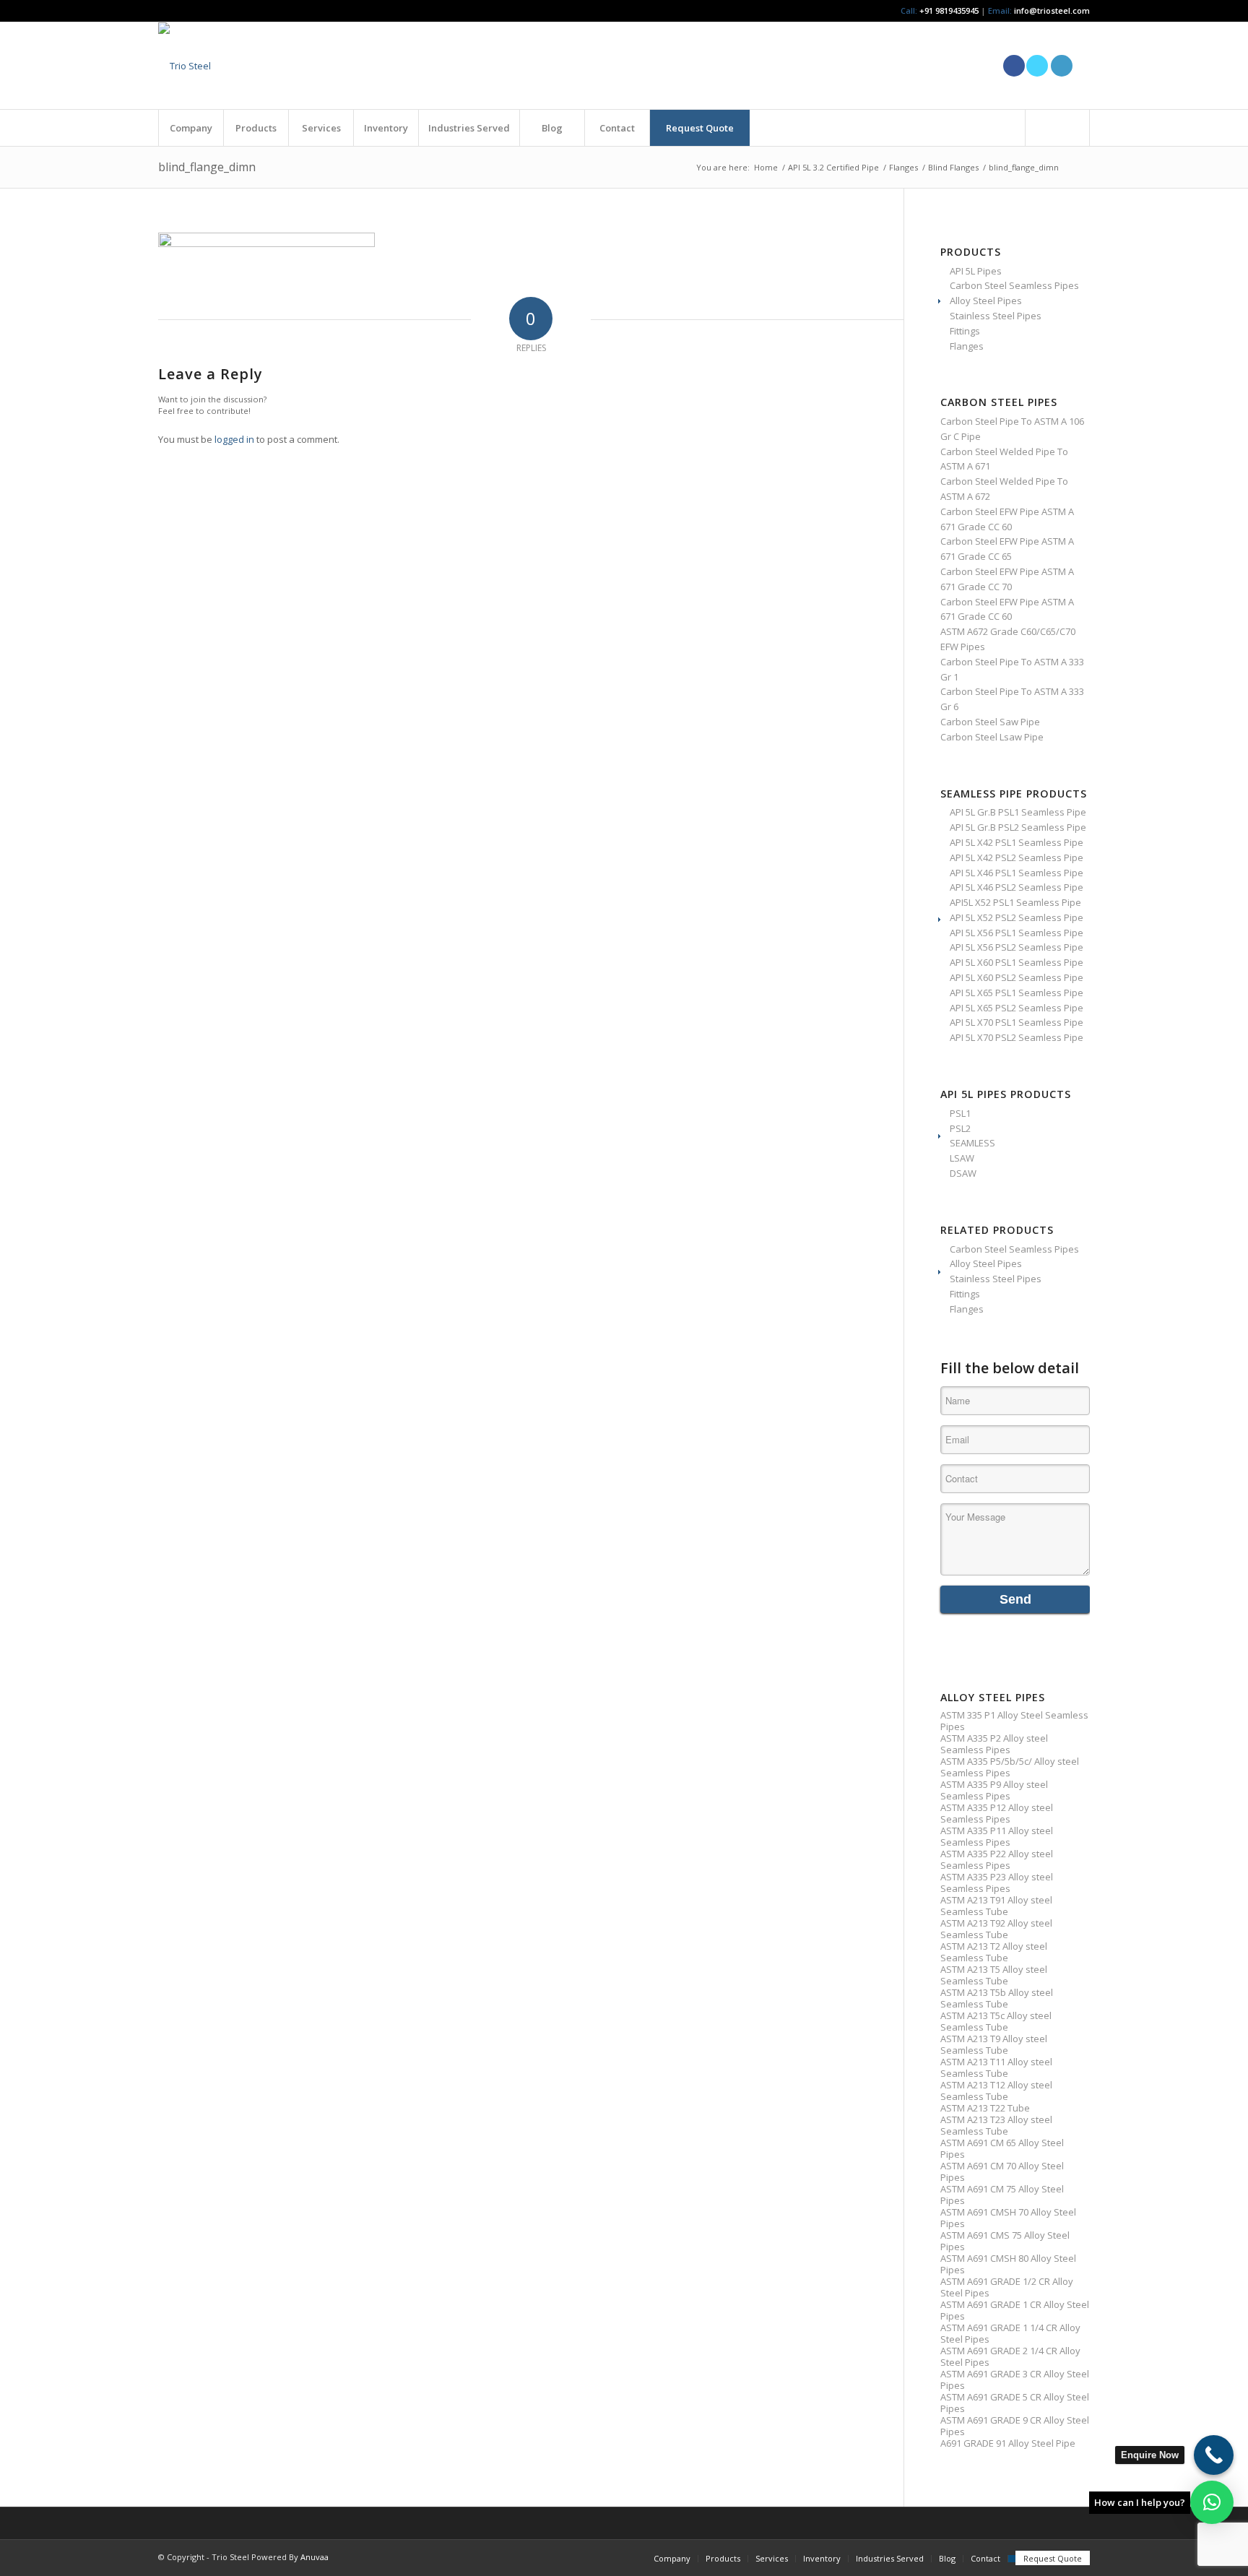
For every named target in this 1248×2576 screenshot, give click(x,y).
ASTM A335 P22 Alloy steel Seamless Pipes (997, 1859)
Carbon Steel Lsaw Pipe (992, 737)
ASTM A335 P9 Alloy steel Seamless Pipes (994, 1790)
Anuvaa (315, 2557)
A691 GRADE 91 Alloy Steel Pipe (1008, 2443)
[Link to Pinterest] (1079, 66)
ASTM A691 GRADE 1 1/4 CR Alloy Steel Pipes (1010, 2333)
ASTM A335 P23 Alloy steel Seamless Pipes (997, 1883)
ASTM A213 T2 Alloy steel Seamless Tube (994, 1952)
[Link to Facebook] (1014, 66)
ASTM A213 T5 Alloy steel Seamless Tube (994, 1975)
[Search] (1057, 128)
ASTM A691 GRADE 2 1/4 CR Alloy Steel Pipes (1010, 2356)
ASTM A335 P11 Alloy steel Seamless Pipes (997, 1836)
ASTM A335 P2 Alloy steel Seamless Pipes (994, 1744)
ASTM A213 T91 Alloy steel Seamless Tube (996, 1906)
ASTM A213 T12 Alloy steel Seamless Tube (996, 2091)
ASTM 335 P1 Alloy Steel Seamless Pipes (1014, 1721)
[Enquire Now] (1214, 2455)
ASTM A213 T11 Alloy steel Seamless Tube (996, 2067)
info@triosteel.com (1051, 10)
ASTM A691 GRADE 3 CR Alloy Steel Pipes (1015, 2380)
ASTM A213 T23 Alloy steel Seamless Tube (996, 2125)
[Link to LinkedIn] (1062, 66)
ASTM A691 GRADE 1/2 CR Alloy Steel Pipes (1007, 2287)
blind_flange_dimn (207, 167)
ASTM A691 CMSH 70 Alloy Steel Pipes (1008, 2218)
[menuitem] (191, 128)
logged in (234, 439)
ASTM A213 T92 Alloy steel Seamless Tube (996, 1929)
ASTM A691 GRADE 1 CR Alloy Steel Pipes (1015, 2310)
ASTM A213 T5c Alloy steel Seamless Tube (996, 2021)
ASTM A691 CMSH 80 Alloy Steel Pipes (1008, 2264)
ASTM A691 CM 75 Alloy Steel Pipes (1002, 2195)
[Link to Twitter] (1037, 66)
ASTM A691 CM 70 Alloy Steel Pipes (1002, 2171)
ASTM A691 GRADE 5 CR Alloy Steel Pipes (1015, 2403)
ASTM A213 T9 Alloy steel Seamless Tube (994, 2044)
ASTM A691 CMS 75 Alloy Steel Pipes (1005, 2241)
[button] (1212, 2502)
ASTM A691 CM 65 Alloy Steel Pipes (1002, 2148)
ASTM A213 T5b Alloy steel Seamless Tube (997, 1998)
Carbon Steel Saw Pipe (990, 722)
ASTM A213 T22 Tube (985, 2108)
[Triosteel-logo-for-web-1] (185, 66)
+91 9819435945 (949, 10)
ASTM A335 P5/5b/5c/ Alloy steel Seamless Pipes (1010, 1767)
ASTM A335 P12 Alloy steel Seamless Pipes (997, 1813)
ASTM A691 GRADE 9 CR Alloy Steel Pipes (1015, 2426)
